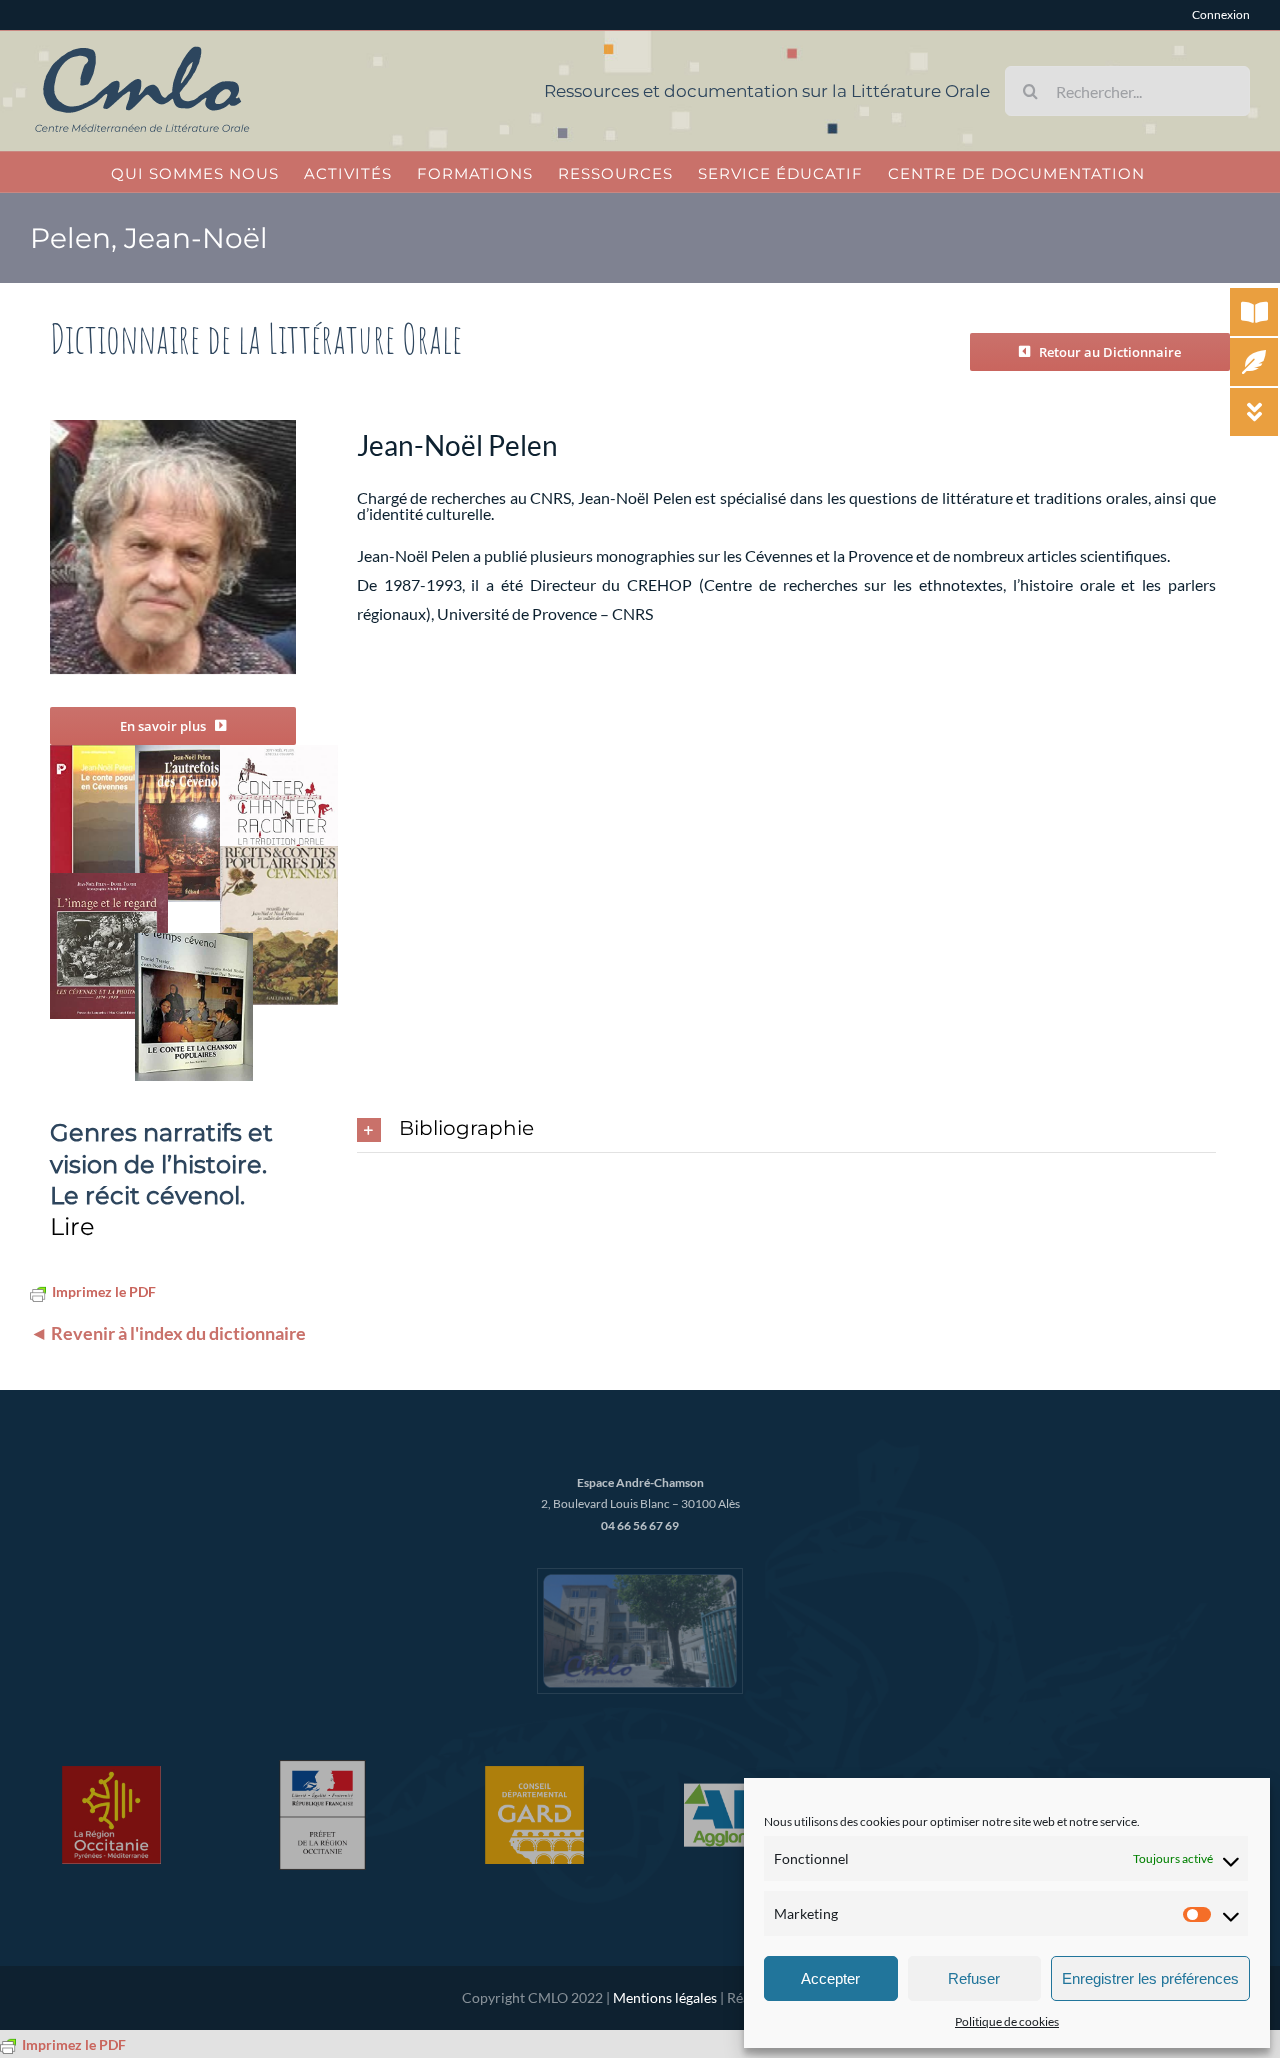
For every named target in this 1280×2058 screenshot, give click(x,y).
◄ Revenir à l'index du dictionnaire (168, 1333)
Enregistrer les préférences (1150, 1978)
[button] (786, 1129)
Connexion (1221, 14)
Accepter (830, 1978)
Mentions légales (665, 1997)
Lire (72, 1226)
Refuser (974, 1978)
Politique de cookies (1007, 2021)
